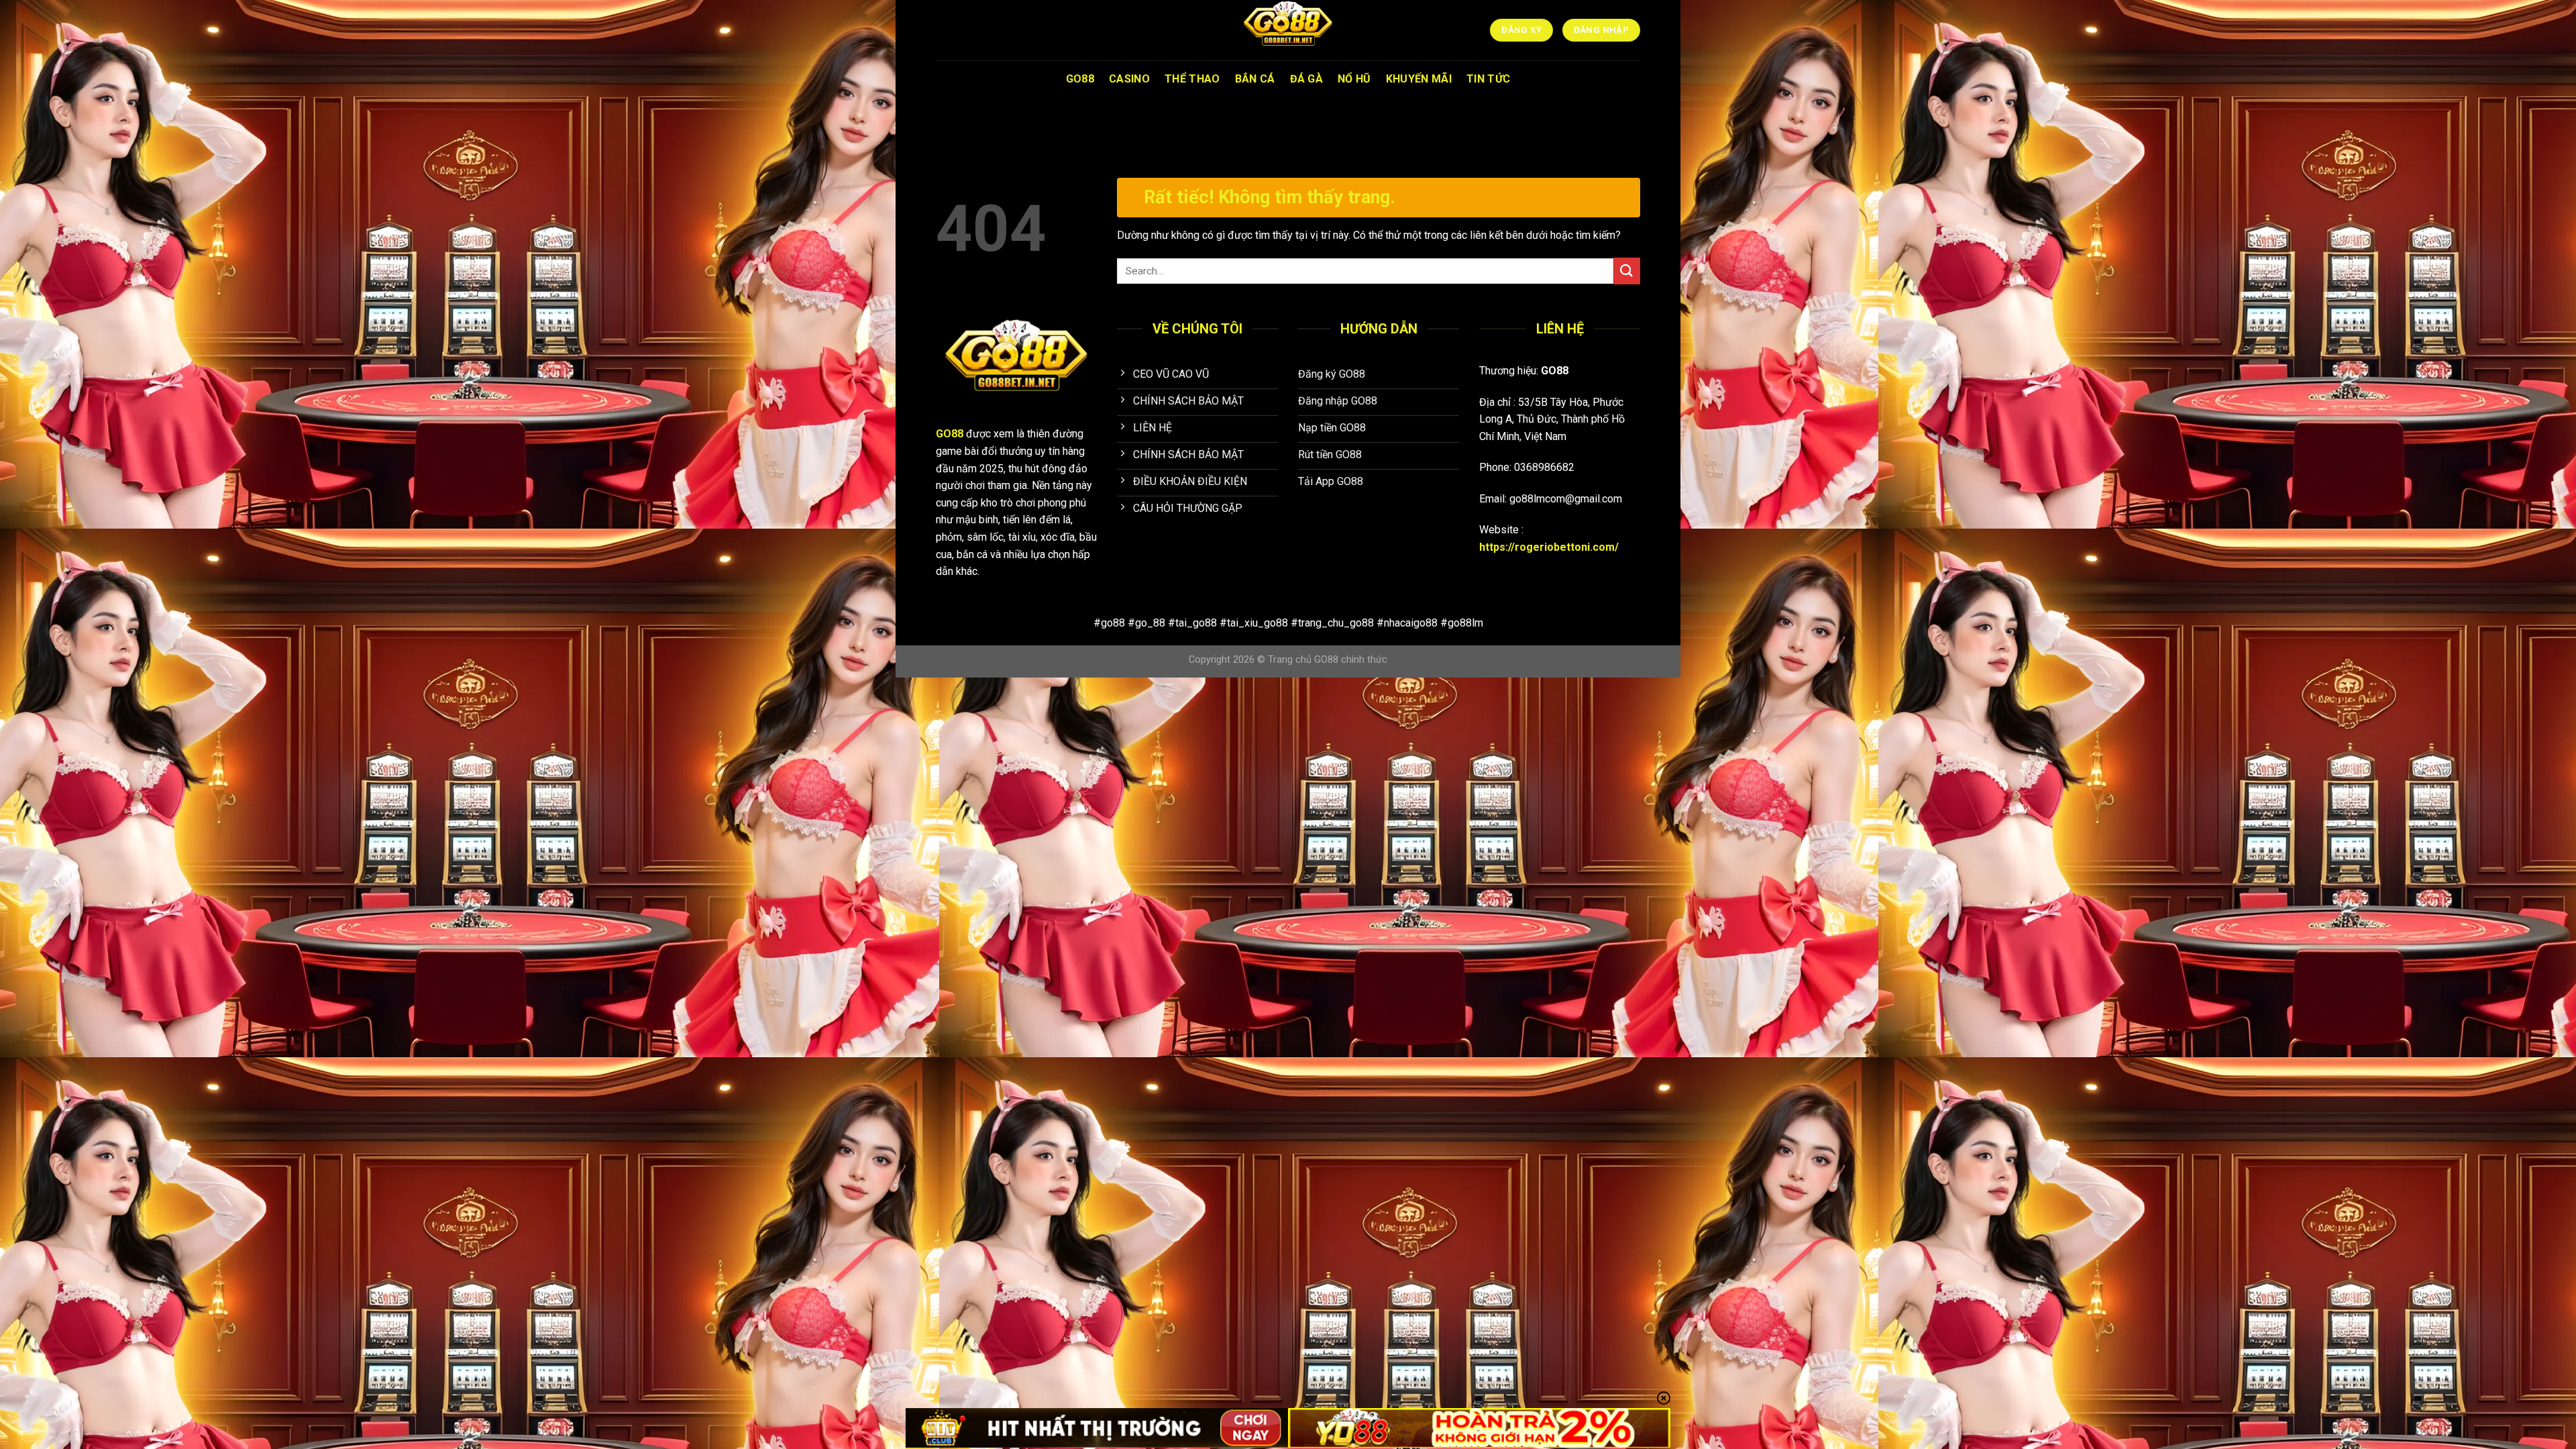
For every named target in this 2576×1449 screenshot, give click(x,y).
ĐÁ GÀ (1307, 79)
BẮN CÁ (1255, 79)
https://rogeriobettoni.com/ (1549, 547)
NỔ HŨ (1354, 79)
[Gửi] (1627, 271)
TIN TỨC (1488, 79)
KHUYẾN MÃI (1419, 79)
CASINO (1129, 79)
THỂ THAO (1192, 79)
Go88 (1080, 79)
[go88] (1288, 30)
